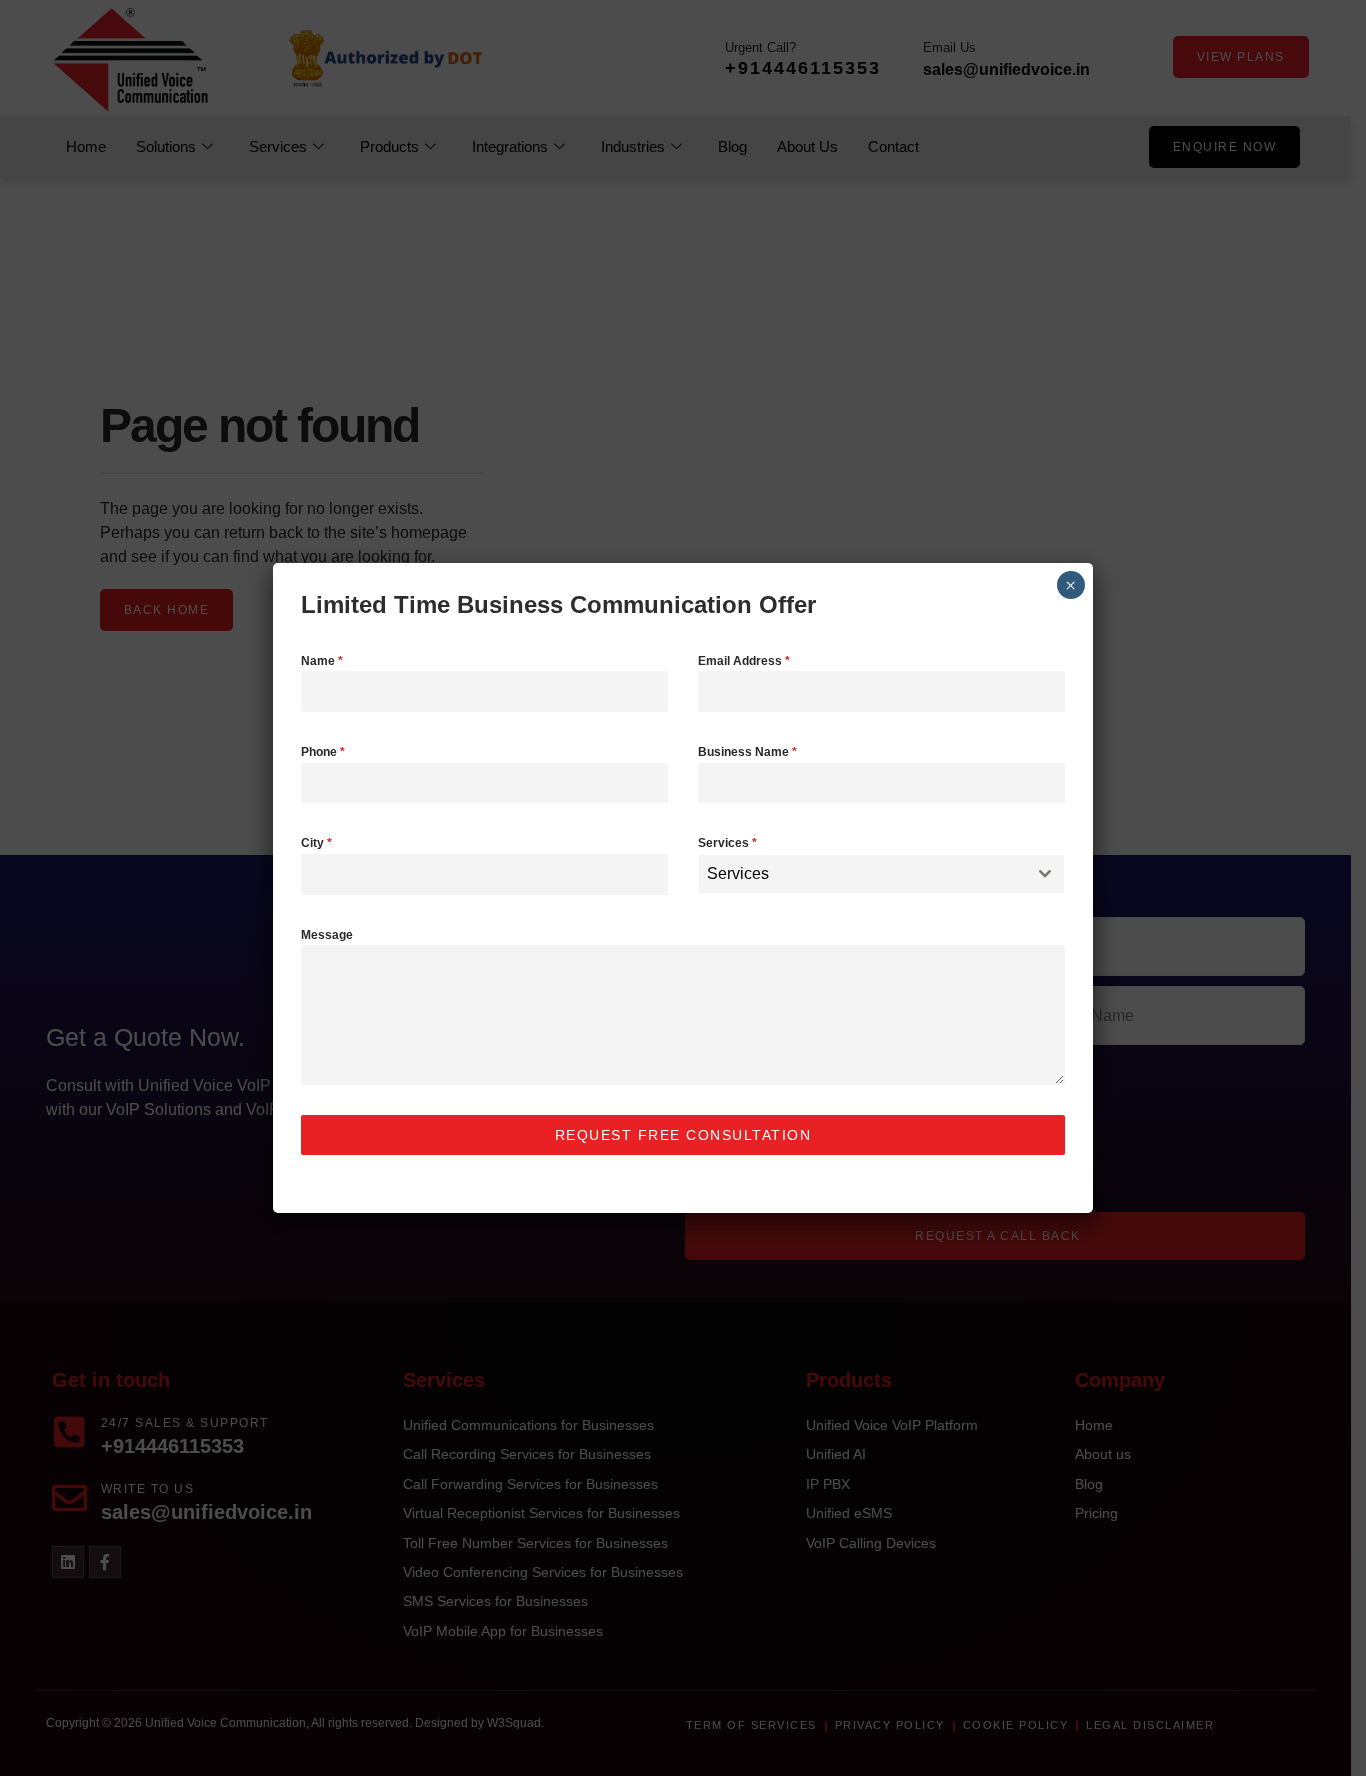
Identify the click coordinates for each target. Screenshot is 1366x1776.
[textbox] (862, 874)
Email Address (744, 661)
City (316, 843)
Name (322, 661)
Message (327, 935)
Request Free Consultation (683, 1135)
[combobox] (881, 874)
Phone (323, 752)
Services (727, 843)
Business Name (747, 752)
